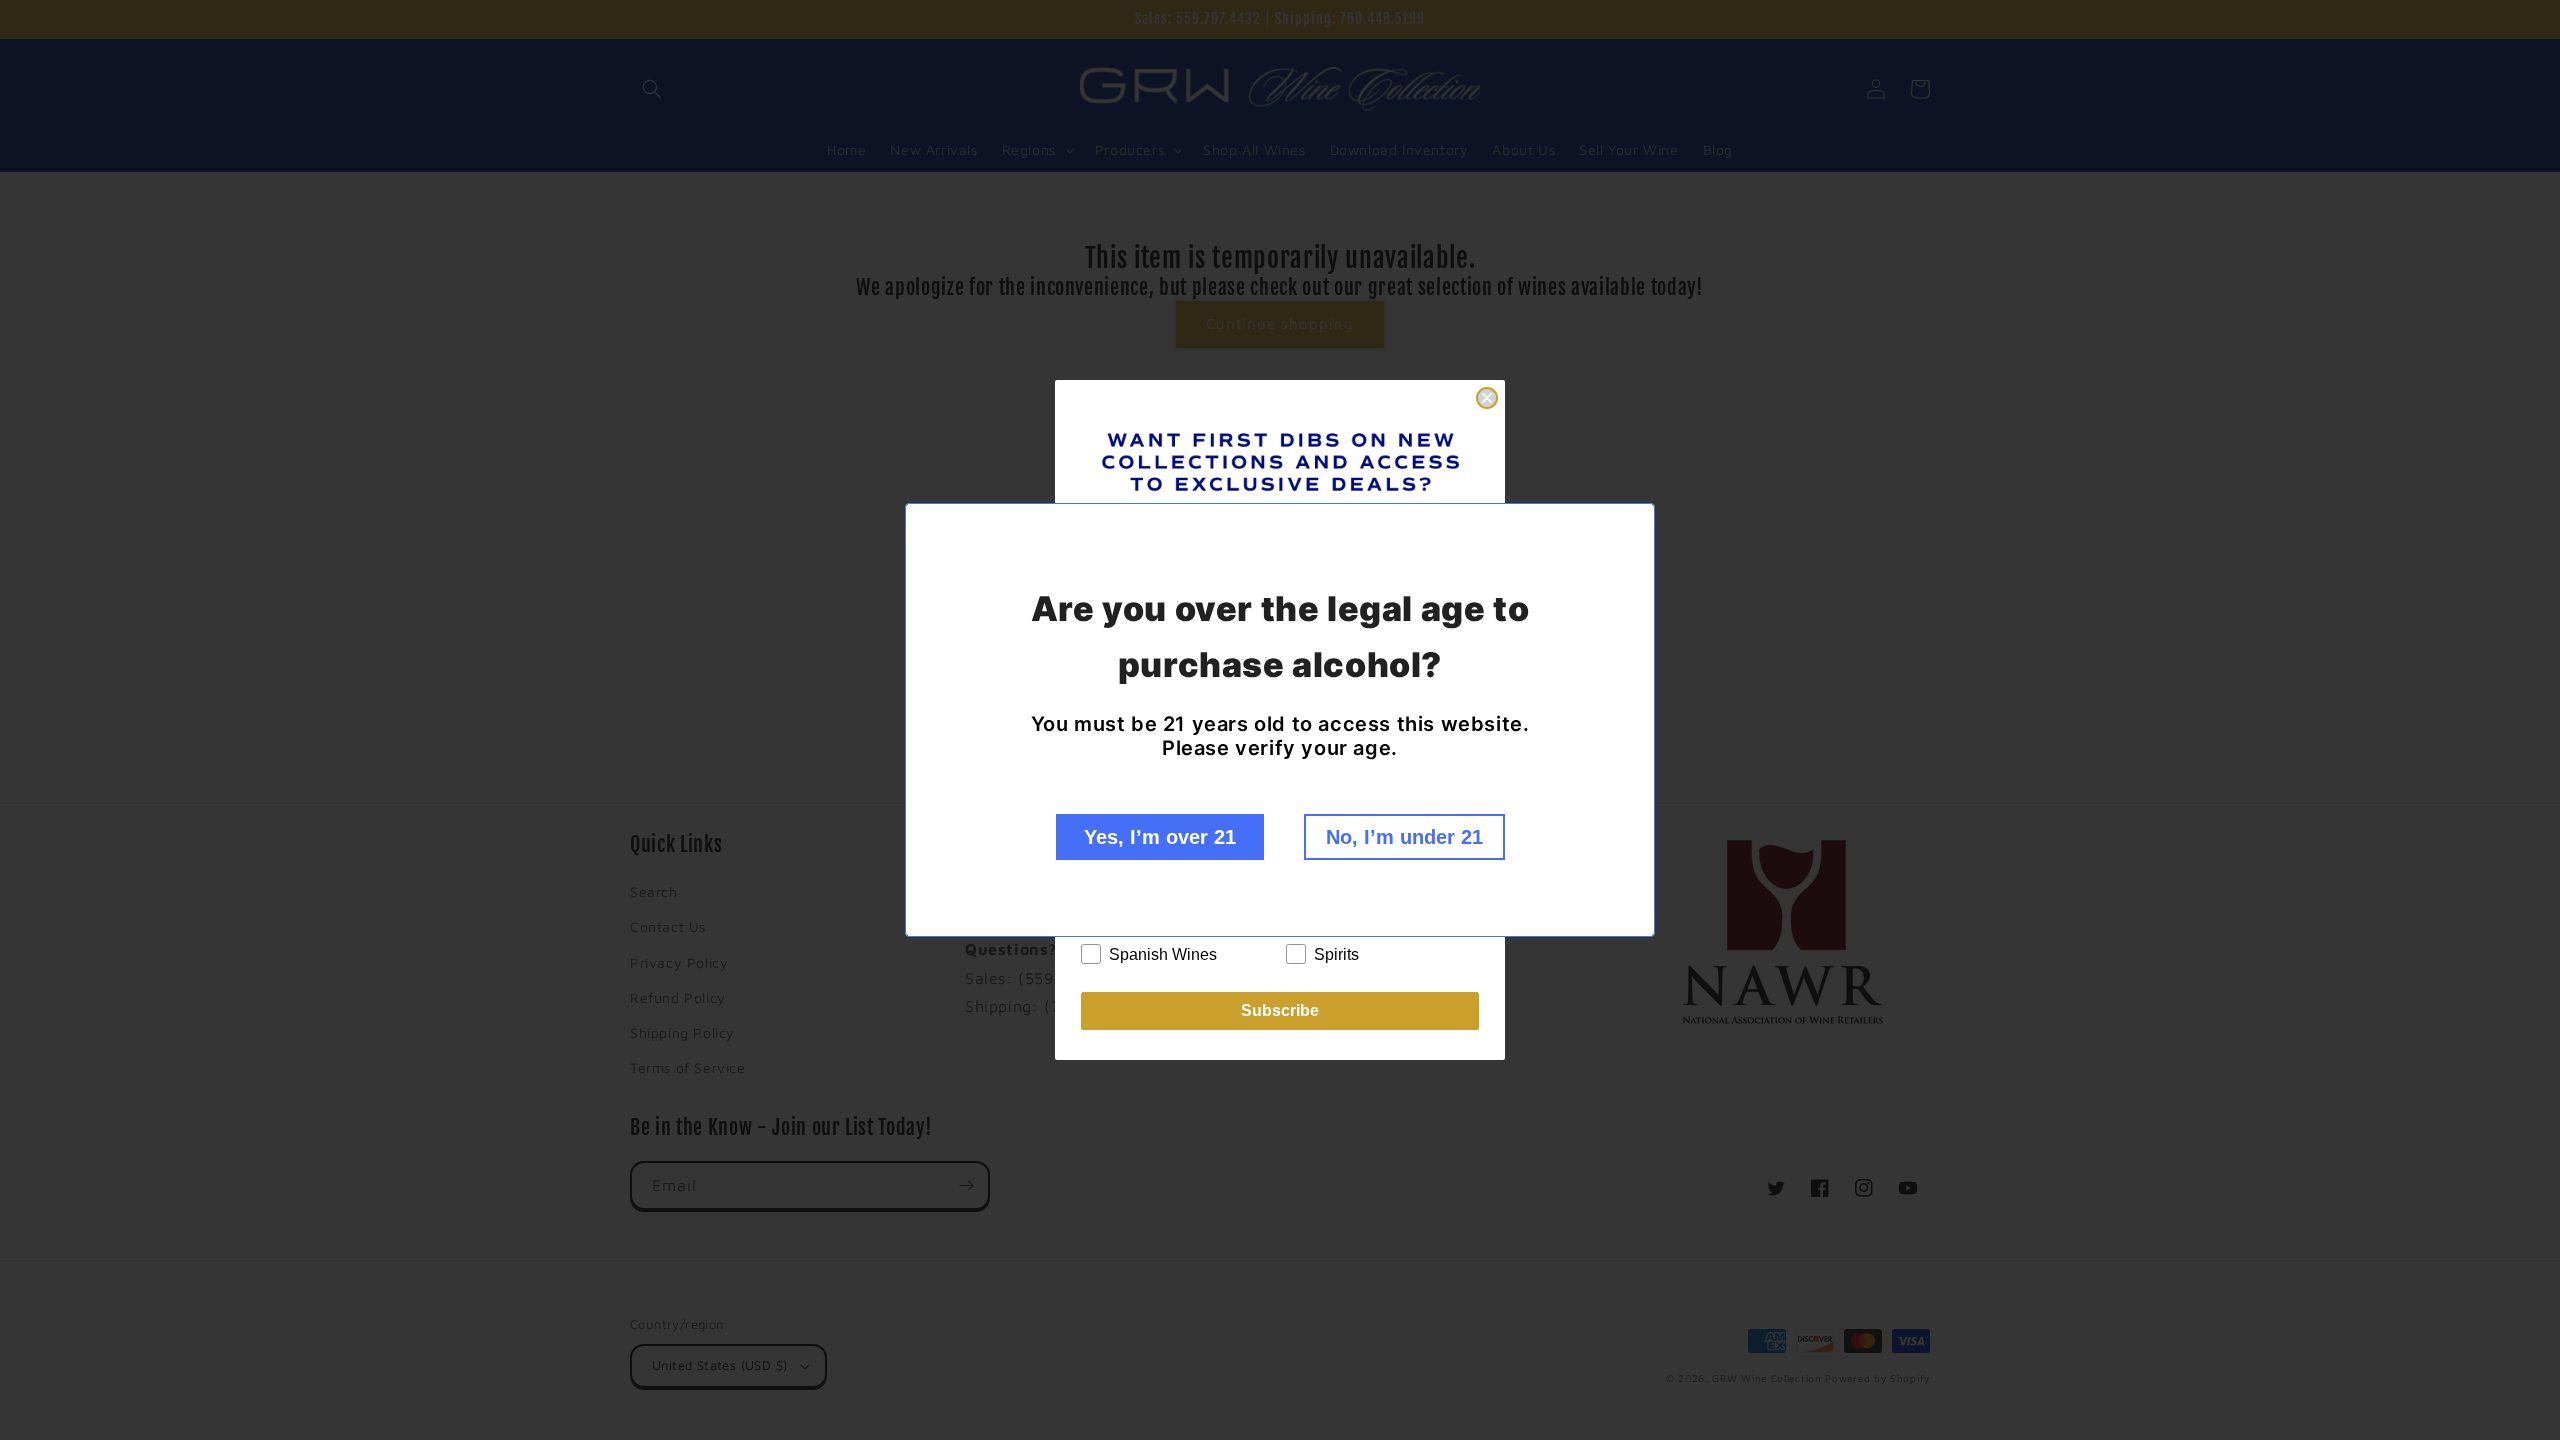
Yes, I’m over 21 (1160, 837)
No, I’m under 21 (1404, 837)
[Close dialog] (1487, 398)
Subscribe (1280, 1010)
